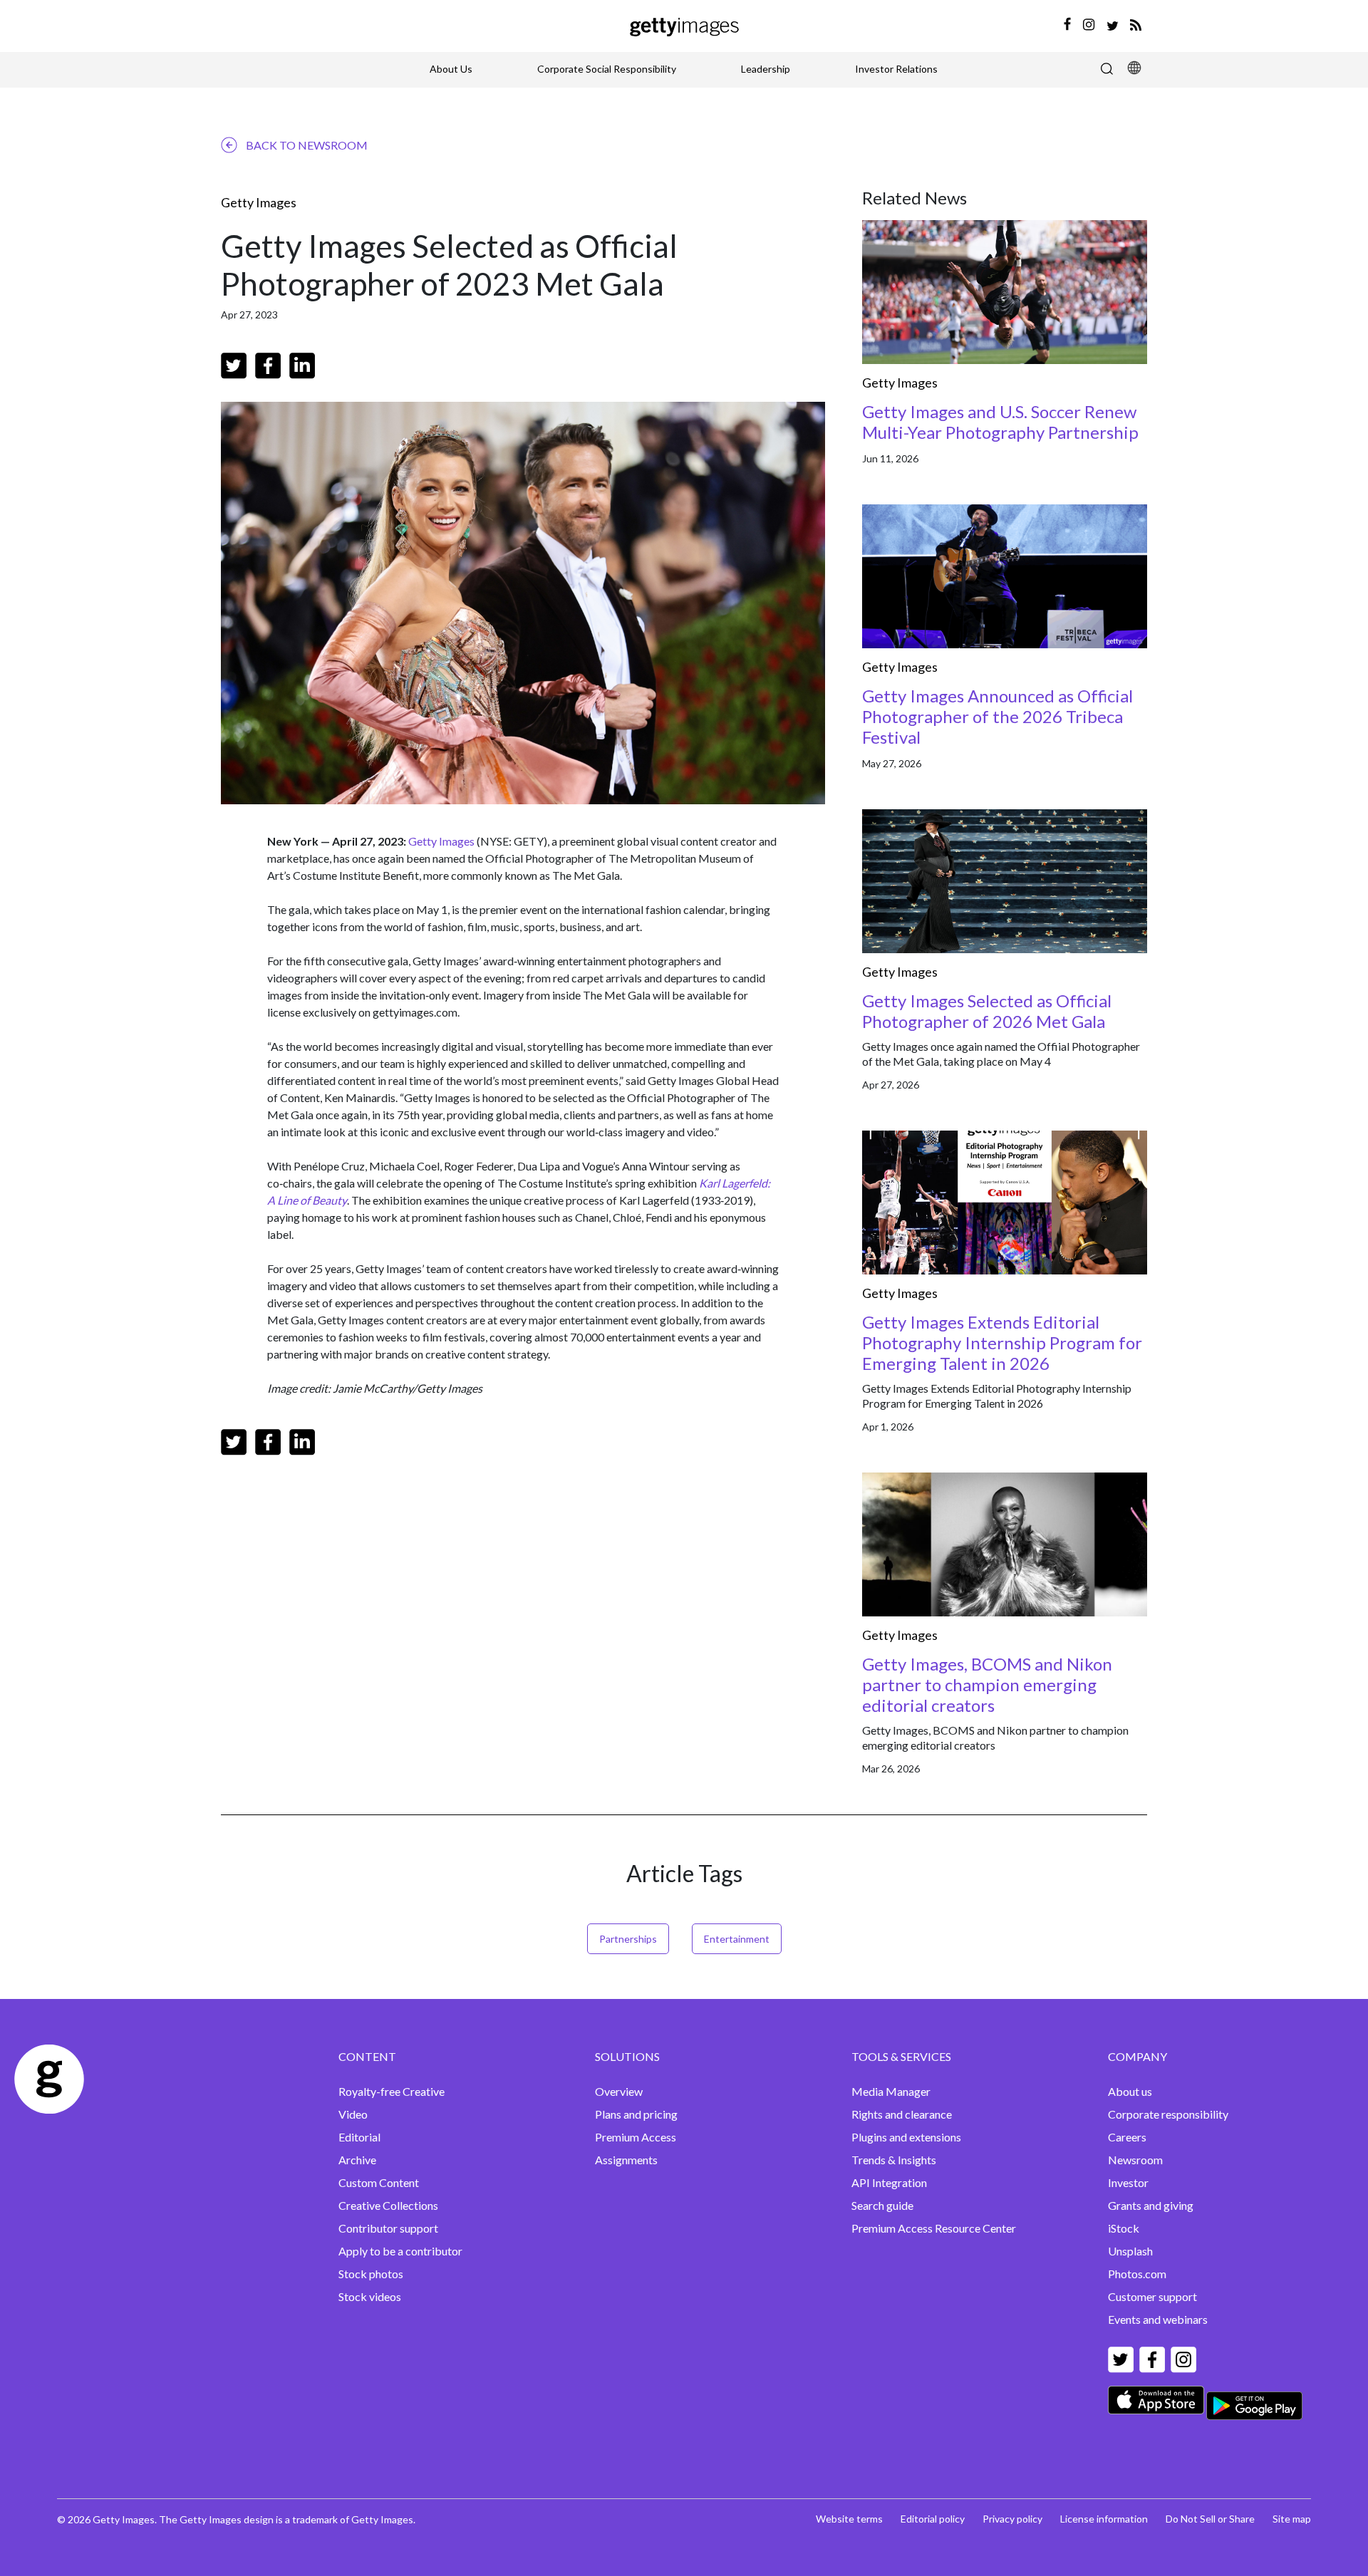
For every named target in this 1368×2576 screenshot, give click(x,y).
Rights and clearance (902, 2114)
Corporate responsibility (1168, 2114)
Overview (619, 2091)
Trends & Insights (894, 2160)
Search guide (882, 2205)
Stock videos (370, 2296)
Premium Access (636, 2137)
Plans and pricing (636, 2114)
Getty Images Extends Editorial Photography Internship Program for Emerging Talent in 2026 (1002, 1342)
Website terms (849, 2519)
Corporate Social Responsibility (607, 69)
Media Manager (891, 2091)
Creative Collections (388, 2205)
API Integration (889, 2182)
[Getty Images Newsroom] (684, 25)
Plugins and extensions (906, 2137)
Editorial (359, 2137)
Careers (1127, 2137)
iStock (1124, 2228)
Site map (1292, 2519)
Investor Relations (896, 69)
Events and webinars (1158, 2319)
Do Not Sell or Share (1210, 2519)
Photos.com (1137, 2274)
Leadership (766, 69)
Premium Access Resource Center (934, 2228)
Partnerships (628, 1939)
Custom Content (379, 2182)
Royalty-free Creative (392, 2091)
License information (1104, 2519)
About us (1130, 2091)
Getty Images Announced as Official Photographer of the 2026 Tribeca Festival (997, 716)
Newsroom (1135, 2160)
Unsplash (1130, 2251)
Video (353, 2114)
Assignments (626, 2160)
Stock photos (371, 2274)
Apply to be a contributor (400, 2251)
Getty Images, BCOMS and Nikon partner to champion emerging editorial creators (987, 1684)
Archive (357, 2160)
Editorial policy (933, 2519)
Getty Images (259, 202)
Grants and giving (1151, 2205)
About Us (451, 69)
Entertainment (737, 1939)
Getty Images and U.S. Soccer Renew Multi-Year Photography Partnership (1000, 422)
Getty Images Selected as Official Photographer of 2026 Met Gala (987, 1011)
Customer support (1152, 2296)
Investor (1128, 2182)
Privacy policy (1012, 2519)
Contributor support (388, 2228)
